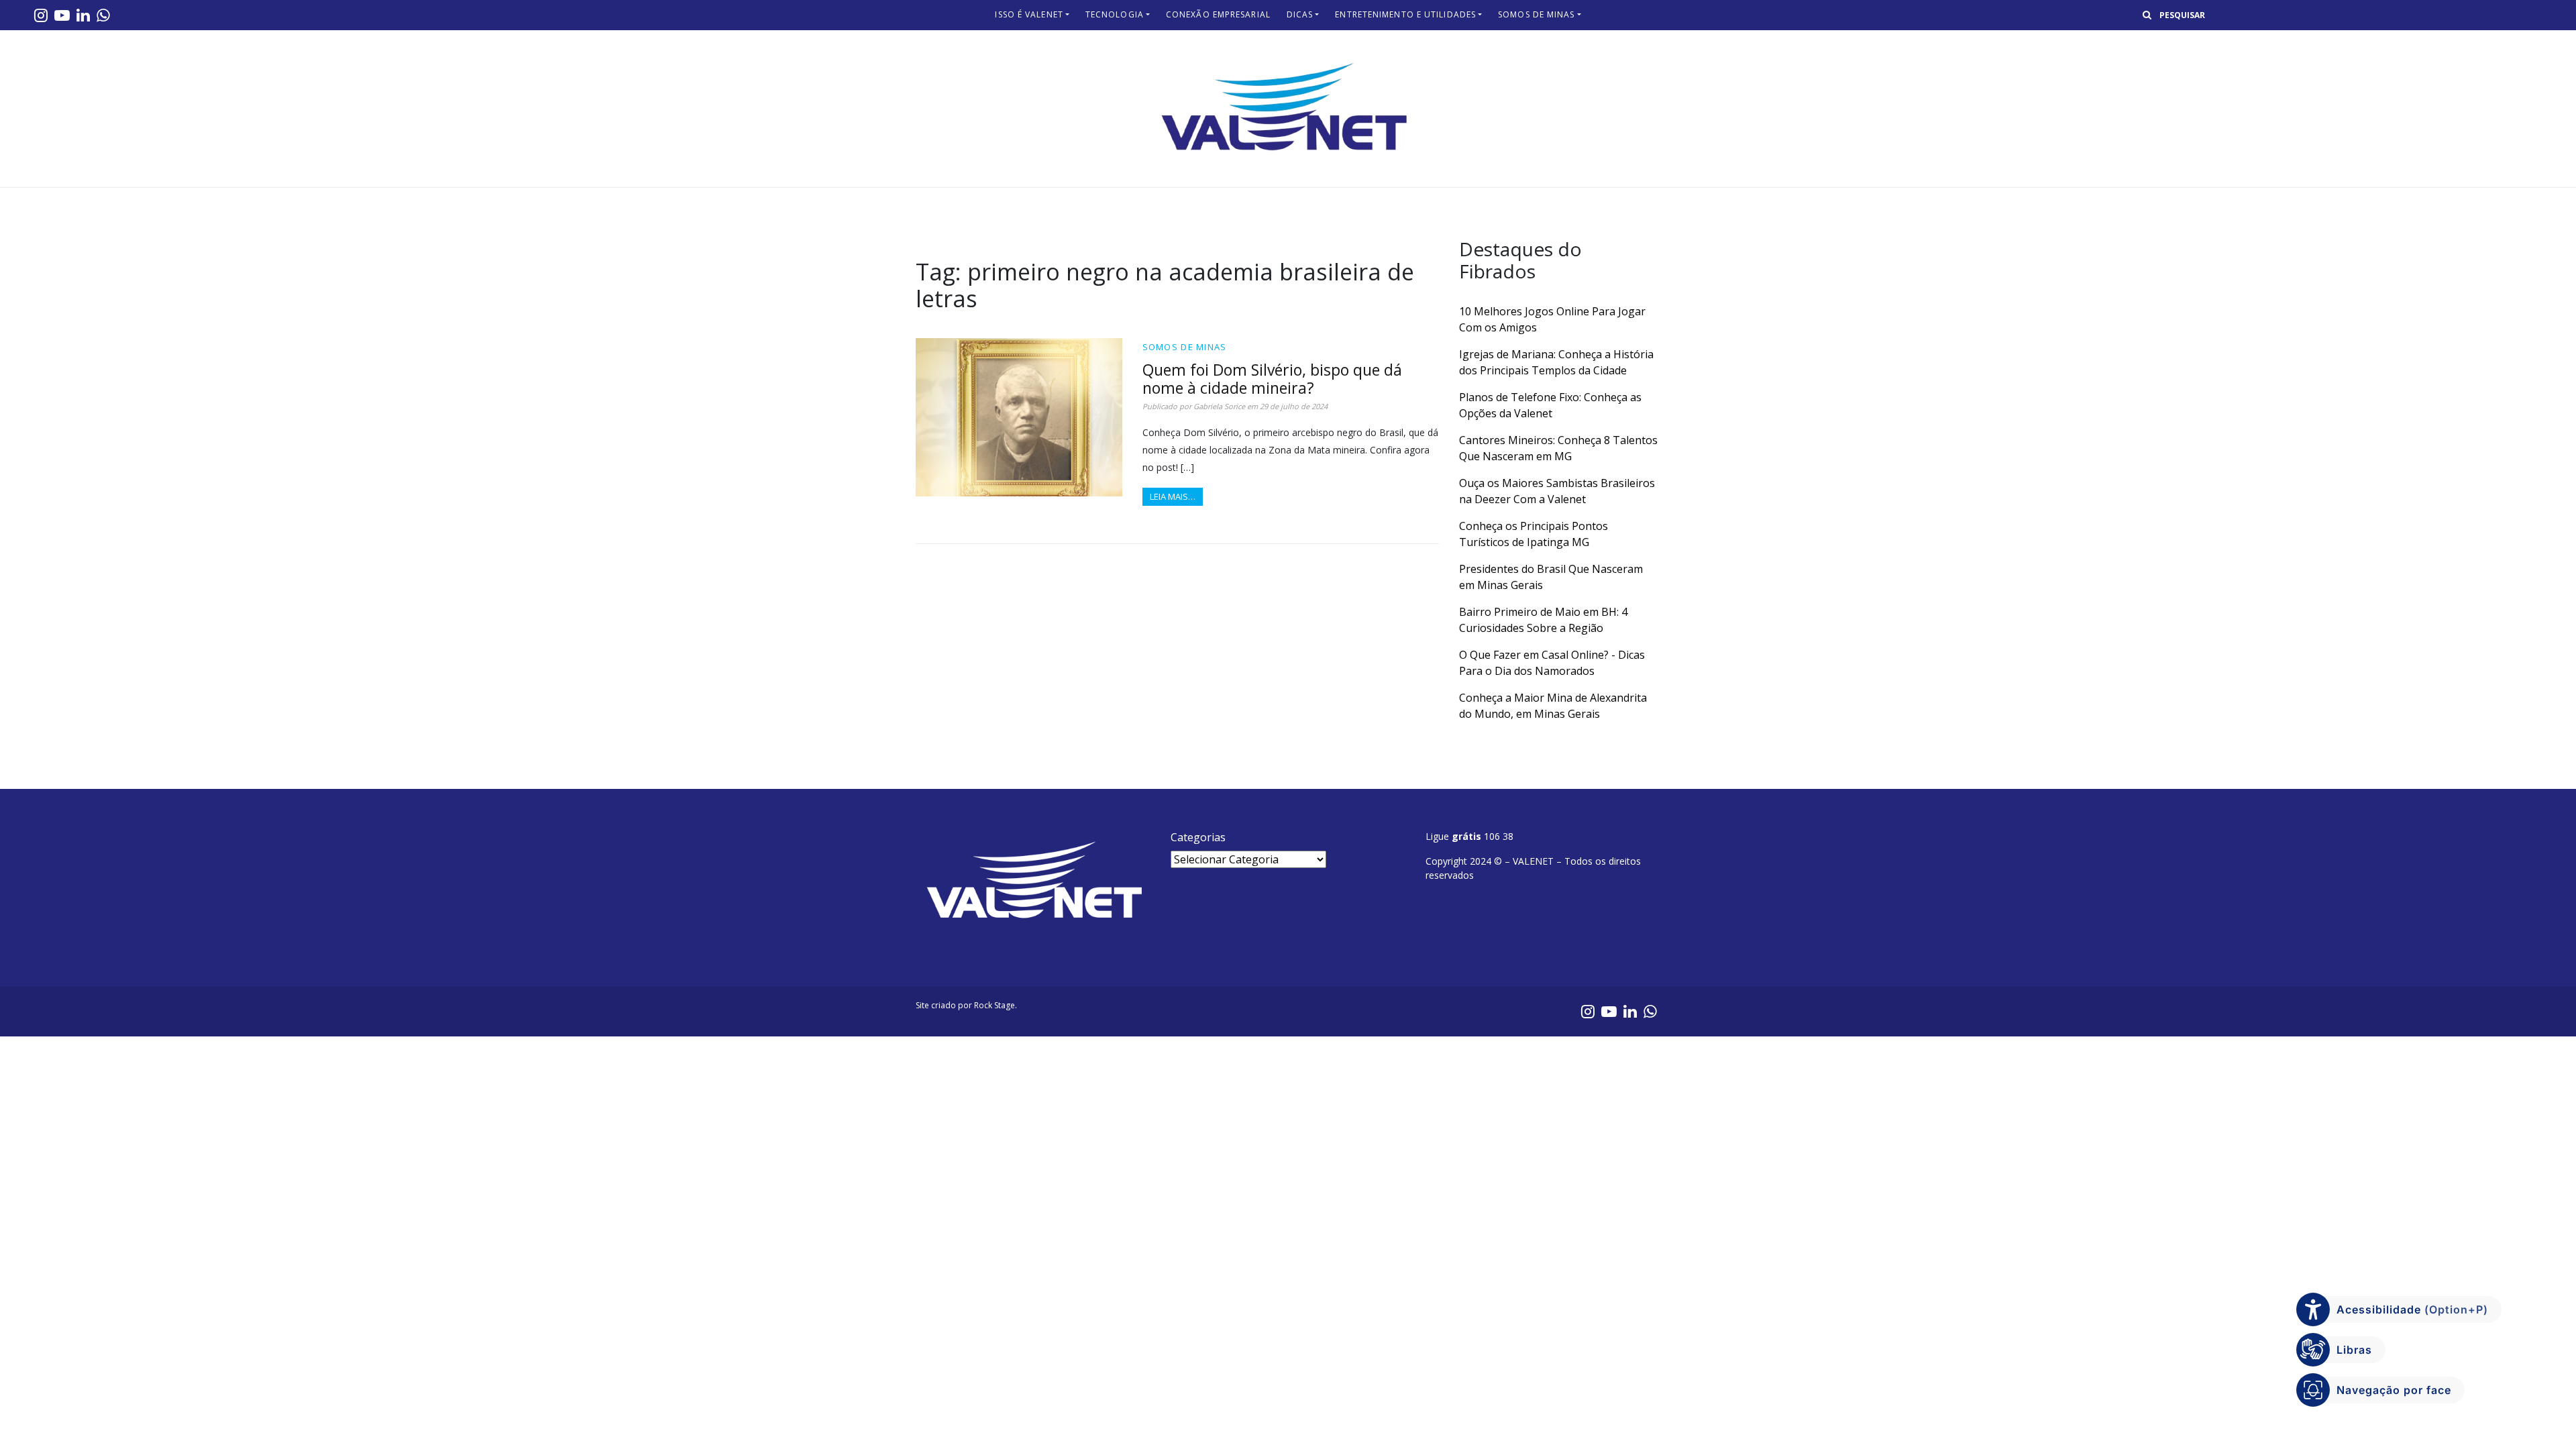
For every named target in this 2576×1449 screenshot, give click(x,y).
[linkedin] (83, 15)
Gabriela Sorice (1219, 406)
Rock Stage (995, 1005)
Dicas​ (1300, 14)
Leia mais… (1173, 496)
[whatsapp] (103, 15)
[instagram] (41, 15)
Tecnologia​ (1115, 14)
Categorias (1198, 837)
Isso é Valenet (1029, 14)
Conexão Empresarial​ (1218, 14)
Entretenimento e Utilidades (1405, 14)
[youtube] (62, 15)
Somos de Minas (1536, 14)
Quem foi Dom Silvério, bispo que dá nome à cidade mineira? (1272, 379)
